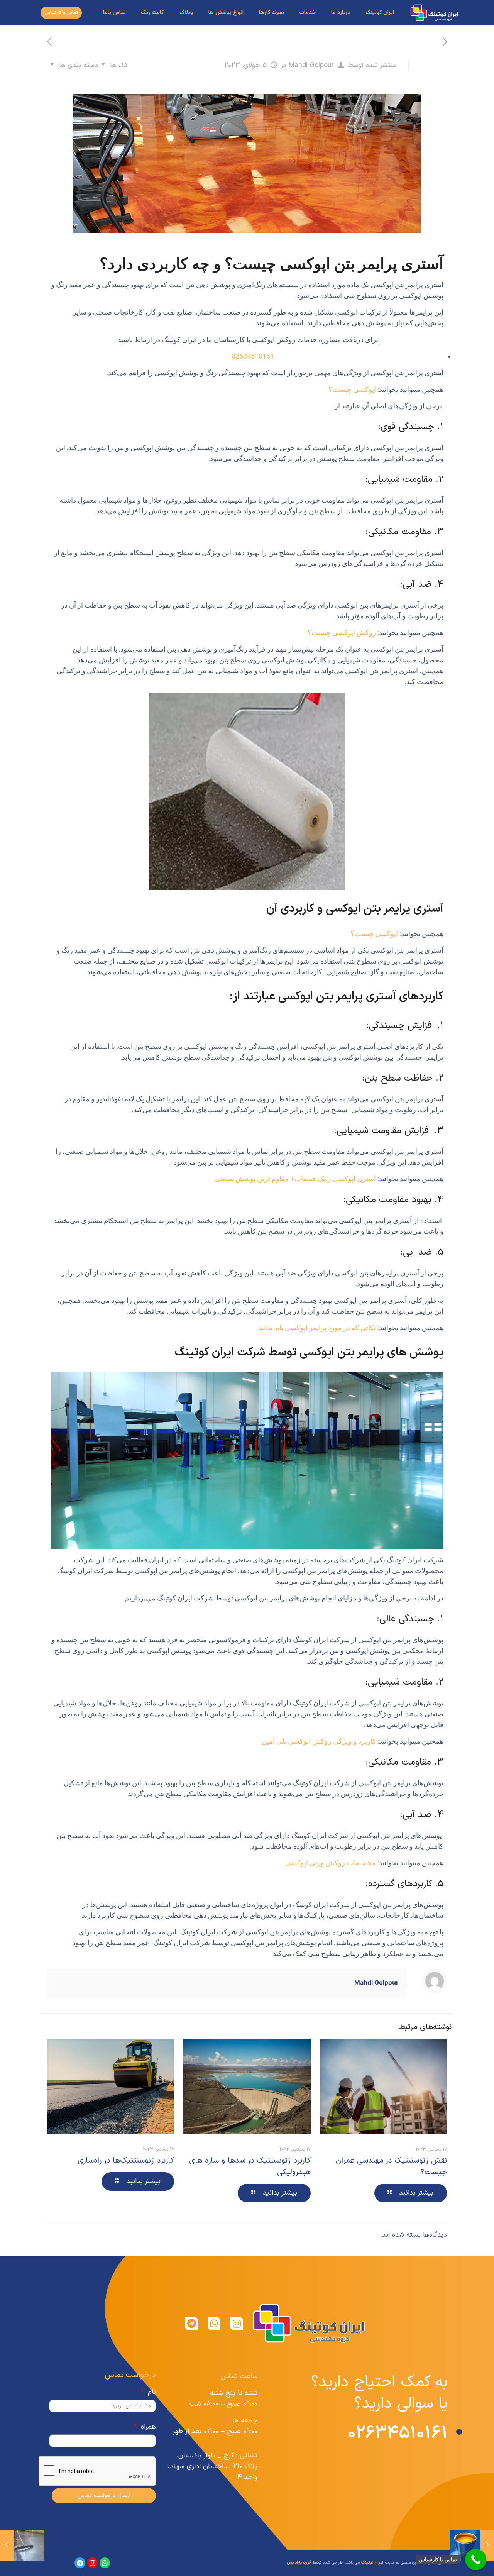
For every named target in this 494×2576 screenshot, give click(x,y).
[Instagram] (237, 2324)
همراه (147, 2427)
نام (151, 2392)
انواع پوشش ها (226, 13)
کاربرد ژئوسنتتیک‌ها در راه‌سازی (126, 2161)
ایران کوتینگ (380, 13)
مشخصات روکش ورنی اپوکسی (330, 1863)
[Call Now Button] (476, 2560)
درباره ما (341, 13)
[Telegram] (191, 2324)
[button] (61, 13)
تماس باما (114, 13)
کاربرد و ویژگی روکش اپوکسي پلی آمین (319, 1741)
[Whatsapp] (214, 2324)
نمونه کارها (272, 13)
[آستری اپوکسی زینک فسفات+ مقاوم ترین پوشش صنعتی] (487, 2545)
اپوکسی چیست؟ (353, 389)
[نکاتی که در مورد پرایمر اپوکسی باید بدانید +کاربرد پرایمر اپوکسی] (7, 2545)
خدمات (308, 13)
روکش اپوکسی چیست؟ (343, 633)
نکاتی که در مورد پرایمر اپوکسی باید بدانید (317, 1328)
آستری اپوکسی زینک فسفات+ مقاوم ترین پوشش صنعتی (295, 1179)
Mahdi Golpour (311, 65)
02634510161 (253, 356)
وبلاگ (186, 13)
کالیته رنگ (153, 13)
